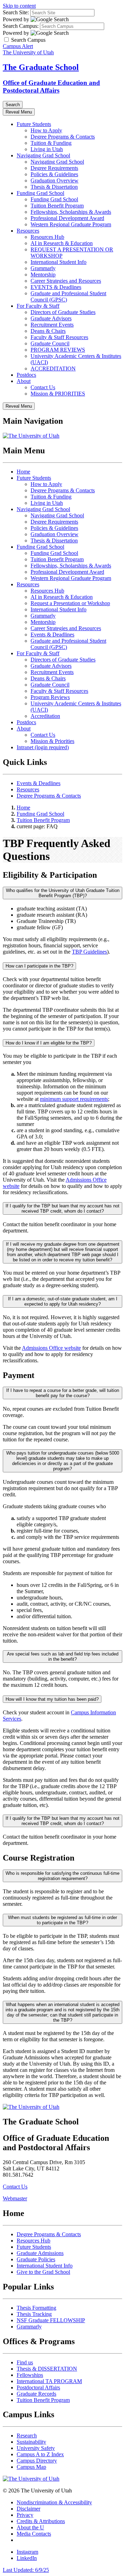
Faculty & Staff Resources (59, 337)
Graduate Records (36, 2394)
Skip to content (19, 6)
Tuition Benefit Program (57, 206)
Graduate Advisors (51, 318)
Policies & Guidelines (54, 174)
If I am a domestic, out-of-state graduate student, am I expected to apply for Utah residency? (63, 1301)
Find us (25, 2362)
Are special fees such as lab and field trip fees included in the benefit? (63, 1657)
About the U (30, 2527)
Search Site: (16, 12)
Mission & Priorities (52, 741)
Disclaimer (28, 2509)
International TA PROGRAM (49, 2381)
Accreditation (45, 716)
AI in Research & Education (62, 243)
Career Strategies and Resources (66, 281)
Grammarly (43, 268)
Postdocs (26, 375)
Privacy (25, 2515)
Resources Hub (47, 237)
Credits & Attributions (41, 2521)
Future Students (34, 124)
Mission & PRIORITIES (58, 394)
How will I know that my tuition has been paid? (52, 1699)
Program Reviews (50, 697)
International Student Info (59, 262)
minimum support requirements (74, 1099)
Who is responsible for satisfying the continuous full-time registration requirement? (62, 1876)
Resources (28, 231)
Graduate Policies (36, 2259)
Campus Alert (18, 46)
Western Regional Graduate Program (71, 224)
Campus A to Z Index (40, 2454)
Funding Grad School (40, 193)
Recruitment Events (52, 325)
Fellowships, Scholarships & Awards (71, 212)
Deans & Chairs (48, 331)
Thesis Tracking (34, 2314)
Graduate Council (50, 343)
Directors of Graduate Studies (63, 312)
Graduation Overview (55, 181)
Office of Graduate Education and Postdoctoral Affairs (51, 87)
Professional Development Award (67, 218)
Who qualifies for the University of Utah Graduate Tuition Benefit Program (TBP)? (63, 893)
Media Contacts (34, 2534)
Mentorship (43, 275)
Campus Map (31, 2467)
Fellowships (30, 2375)
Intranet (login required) (43, 747)
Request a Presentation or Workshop (70, 603)
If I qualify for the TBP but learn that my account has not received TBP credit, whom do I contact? (62, 1208)
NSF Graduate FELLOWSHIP (51, 2320)
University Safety (36, 2448)
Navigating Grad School (43, 155)
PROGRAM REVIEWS (58, 350)
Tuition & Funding (51, 143)
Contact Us (43, 387)
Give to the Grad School (43, 2272)
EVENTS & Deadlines (56, 287)
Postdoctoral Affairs (38, 2387)
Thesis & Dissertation (54, 187)
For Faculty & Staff (38, 306)
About (24, 381)
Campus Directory (37, 2461)
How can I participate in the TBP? (39, 966)
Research (27, 2436)
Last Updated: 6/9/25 (26, 2570)
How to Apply (46, 130)
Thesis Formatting (36, 2308)
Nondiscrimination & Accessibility (54, 2502)
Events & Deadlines (52, 635)
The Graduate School (41, 67)
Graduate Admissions (40, 2253)
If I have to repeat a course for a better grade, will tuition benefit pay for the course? (63, 1393)
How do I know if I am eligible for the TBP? (49, 1043)
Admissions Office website (51, 1348)
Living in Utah (47, 149)
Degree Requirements (54, 168)
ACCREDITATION (53, 369)
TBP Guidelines (89, 952)
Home (23, 472)
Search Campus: (21, 26)
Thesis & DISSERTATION (47, 2369)
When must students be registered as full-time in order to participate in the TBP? (62, 1920)
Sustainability (31, 2442)
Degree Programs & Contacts (63, 137)
